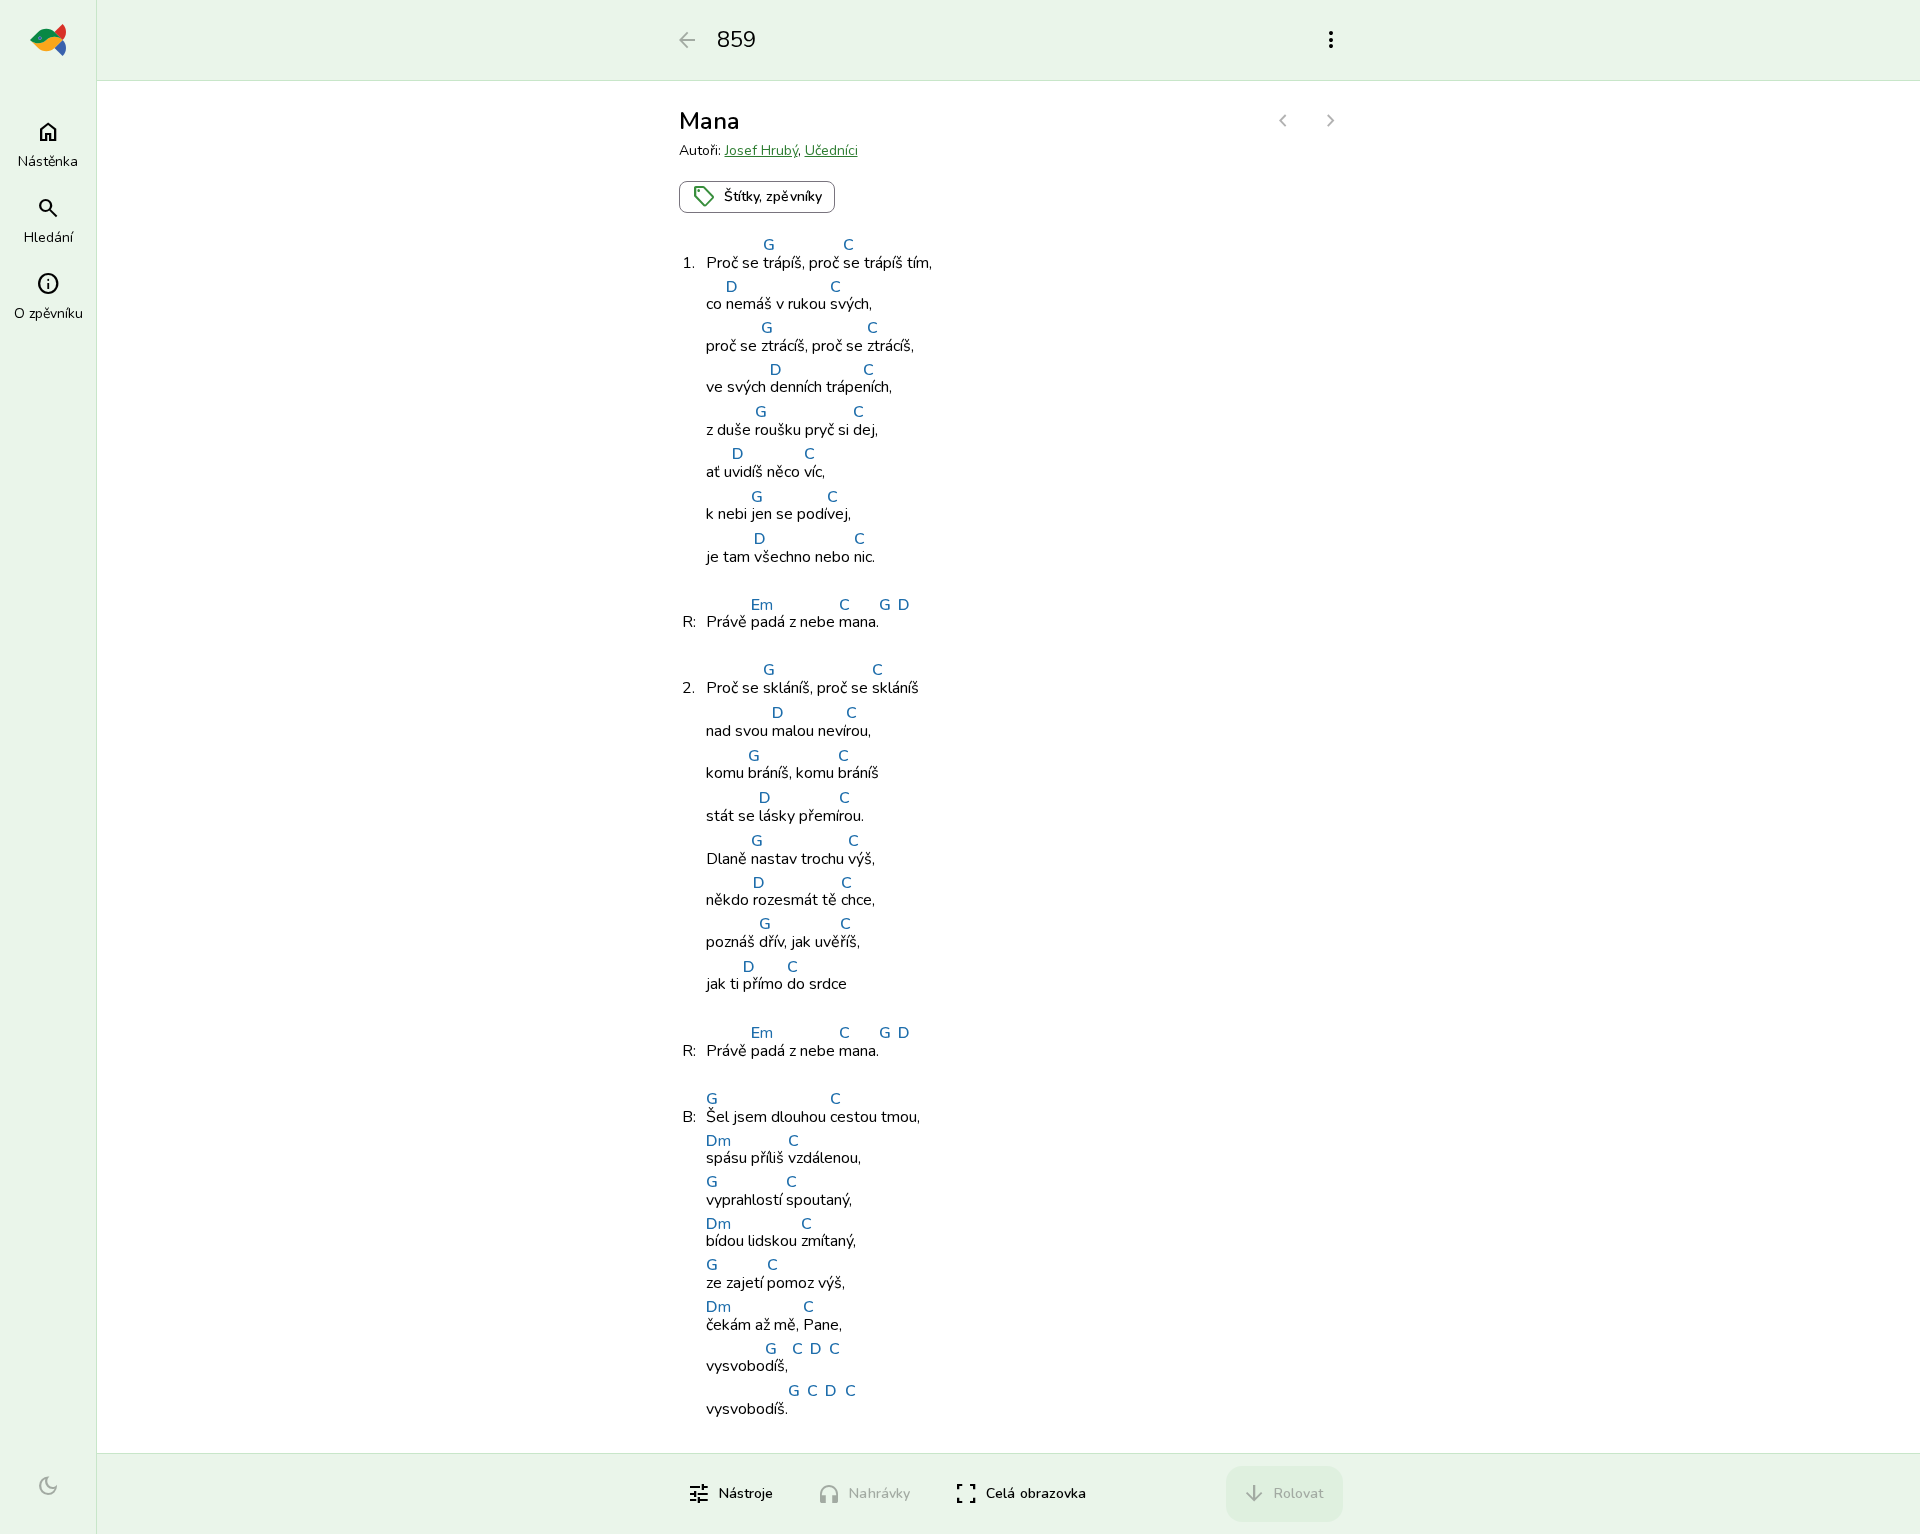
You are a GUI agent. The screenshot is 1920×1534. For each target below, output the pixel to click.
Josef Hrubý (761, 150)
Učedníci (831, 150)
